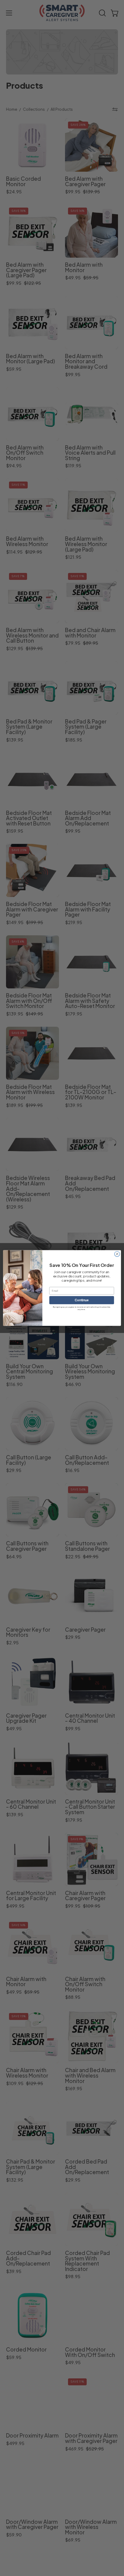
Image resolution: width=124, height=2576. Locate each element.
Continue (82, 1300)
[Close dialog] (117, 1254)
